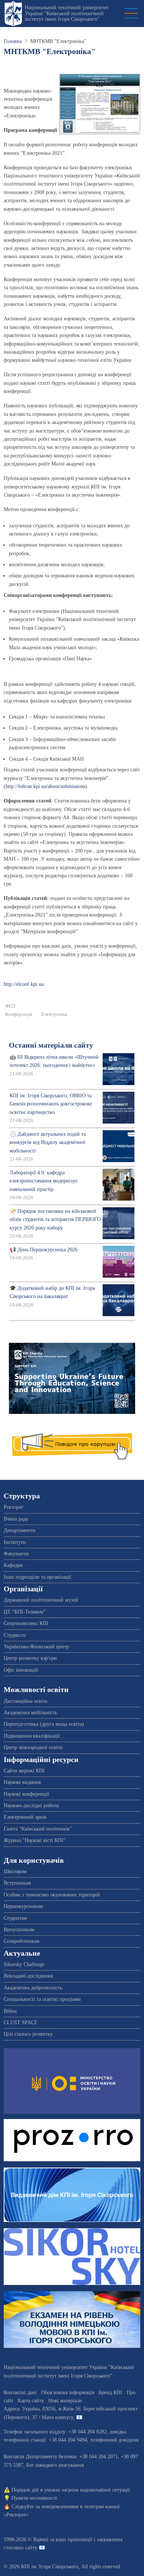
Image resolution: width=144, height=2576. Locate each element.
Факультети (16, 1554)
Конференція (19, 1014)
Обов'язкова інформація (68, 2393)
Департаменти (20, 1530)
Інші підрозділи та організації (37, 1577)
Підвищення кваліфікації (32, 1736)
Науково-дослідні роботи (31, 1806)
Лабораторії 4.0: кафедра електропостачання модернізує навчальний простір (44, 1181)
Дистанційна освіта (25, 1701)
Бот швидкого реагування (55, 2465)
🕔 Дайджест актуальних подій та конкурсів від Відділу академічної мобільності (48, 1142)
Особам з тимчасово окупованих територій (52, 1895)
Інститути (15, 1542)
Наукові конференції (26, 1794)
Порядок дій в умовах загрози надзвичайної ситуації (71, 2490)
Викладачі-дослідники (28, 1976)
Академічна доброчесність (33, 1988)
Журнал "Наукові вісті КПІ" (35, 1840)
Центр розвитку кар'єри (30, 1658)
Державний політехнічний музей (41, 1600)
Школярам (15, 1871)
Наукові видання (22, 1782)
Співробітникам (22, 1941)
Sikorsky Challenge (24, 1964)
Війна (10, 2011)
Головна (13, 41)
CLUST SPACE (21, 2023)
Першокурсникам (23, 1906)
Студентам (15, 1918)
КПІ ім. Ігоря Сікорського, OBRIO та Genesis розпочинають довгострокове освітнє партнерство (51, 1104)
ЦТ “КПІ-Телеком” (25, 1612)
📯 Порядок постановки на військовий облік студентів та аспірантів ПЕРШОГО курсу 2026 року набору (55, 1219)
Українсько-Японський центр (36, 1647)
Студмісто (15, 1635)
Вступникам (17, 1883)
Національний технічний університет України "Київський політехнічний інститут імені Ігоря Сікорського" (67, 13)
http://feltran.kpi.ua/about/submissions (45, 786)
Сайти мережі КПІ (24, 1771)
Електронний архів (25, 1817)
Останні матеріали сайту (51, 1045)
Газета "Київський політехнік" (38, 1829)
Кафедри (13, 1565)
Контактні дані (20, 2393)
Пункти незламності (34, 2498)
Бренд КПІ (110, 2393)
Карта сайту (31, 2401)
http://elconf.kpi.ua (24, 984)
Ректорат (13, 1507)
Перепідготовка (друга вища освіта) (44, 1724)
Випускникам (19, 1930)
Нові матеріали (65, 2401)
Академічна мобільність (30, 1713)
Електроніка (54, 1014)
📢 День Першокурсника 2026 (44, 1250)
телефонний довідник (114, 2440)
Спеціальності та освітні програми (42, 1999)
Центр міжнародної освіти (33, 1747)
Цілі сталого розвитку (28, 2034)
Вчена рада (16, 1519)
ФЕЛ (10, 1006)
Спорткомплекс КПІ (26, 1623)
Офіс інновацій (21, 1670)
